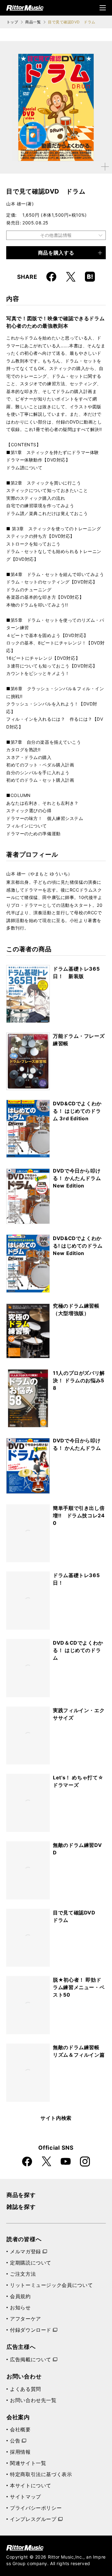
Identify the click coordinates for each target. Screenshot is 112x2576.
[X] (71, 277)
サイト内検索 (56, 2118)
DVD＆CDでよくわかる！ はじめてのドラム (78, 1650)
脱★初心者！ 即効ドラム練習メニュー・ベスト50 (79, 1987)
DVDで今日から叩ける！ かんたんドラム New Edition (77, 1178)
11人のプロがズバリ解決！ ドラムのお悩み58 (79, 1380)
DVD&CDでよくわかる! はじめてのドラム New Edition (78, 1246)
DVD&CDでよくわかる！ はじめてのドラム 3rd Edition (77, 1111)
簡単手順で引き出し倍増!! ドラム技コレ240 (79, 1515)
